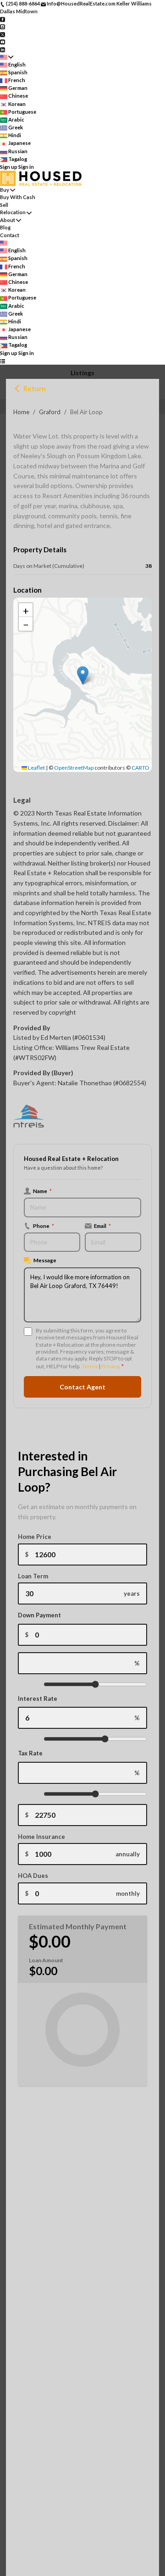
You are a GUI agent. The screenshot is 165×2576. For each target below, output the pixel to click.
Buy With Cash (18, 197)
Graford (50, 412)
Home (21, 412)
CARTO (140, 768)
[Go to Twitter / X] (3, 34)
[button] (83, 675)
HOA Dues (33, 1876)
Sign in (26, 167)
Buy (5, 190)
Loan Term (33, 1576)
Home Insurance (41, 1837)
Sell (4, 205)
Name (42, 1191)
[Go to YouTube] (3, 42)
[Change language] (7, 57)
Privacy (110, 1366)
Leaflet (36, 768)
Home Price (35, 1537)
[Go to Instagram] (3, 26)
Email (102, 1226)
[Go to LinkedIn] (3, 49)
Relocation (13, 212)
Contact (10, 235)
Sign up (9, 167)
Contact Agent (82, 1387)
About (8, 220)
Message (45, 1260)
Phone (44, 1226)
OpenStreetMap (74, 768)
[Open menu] (3, 361)
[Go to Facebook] (3, 19)
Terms (90, 1366)
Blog (5, 227)
